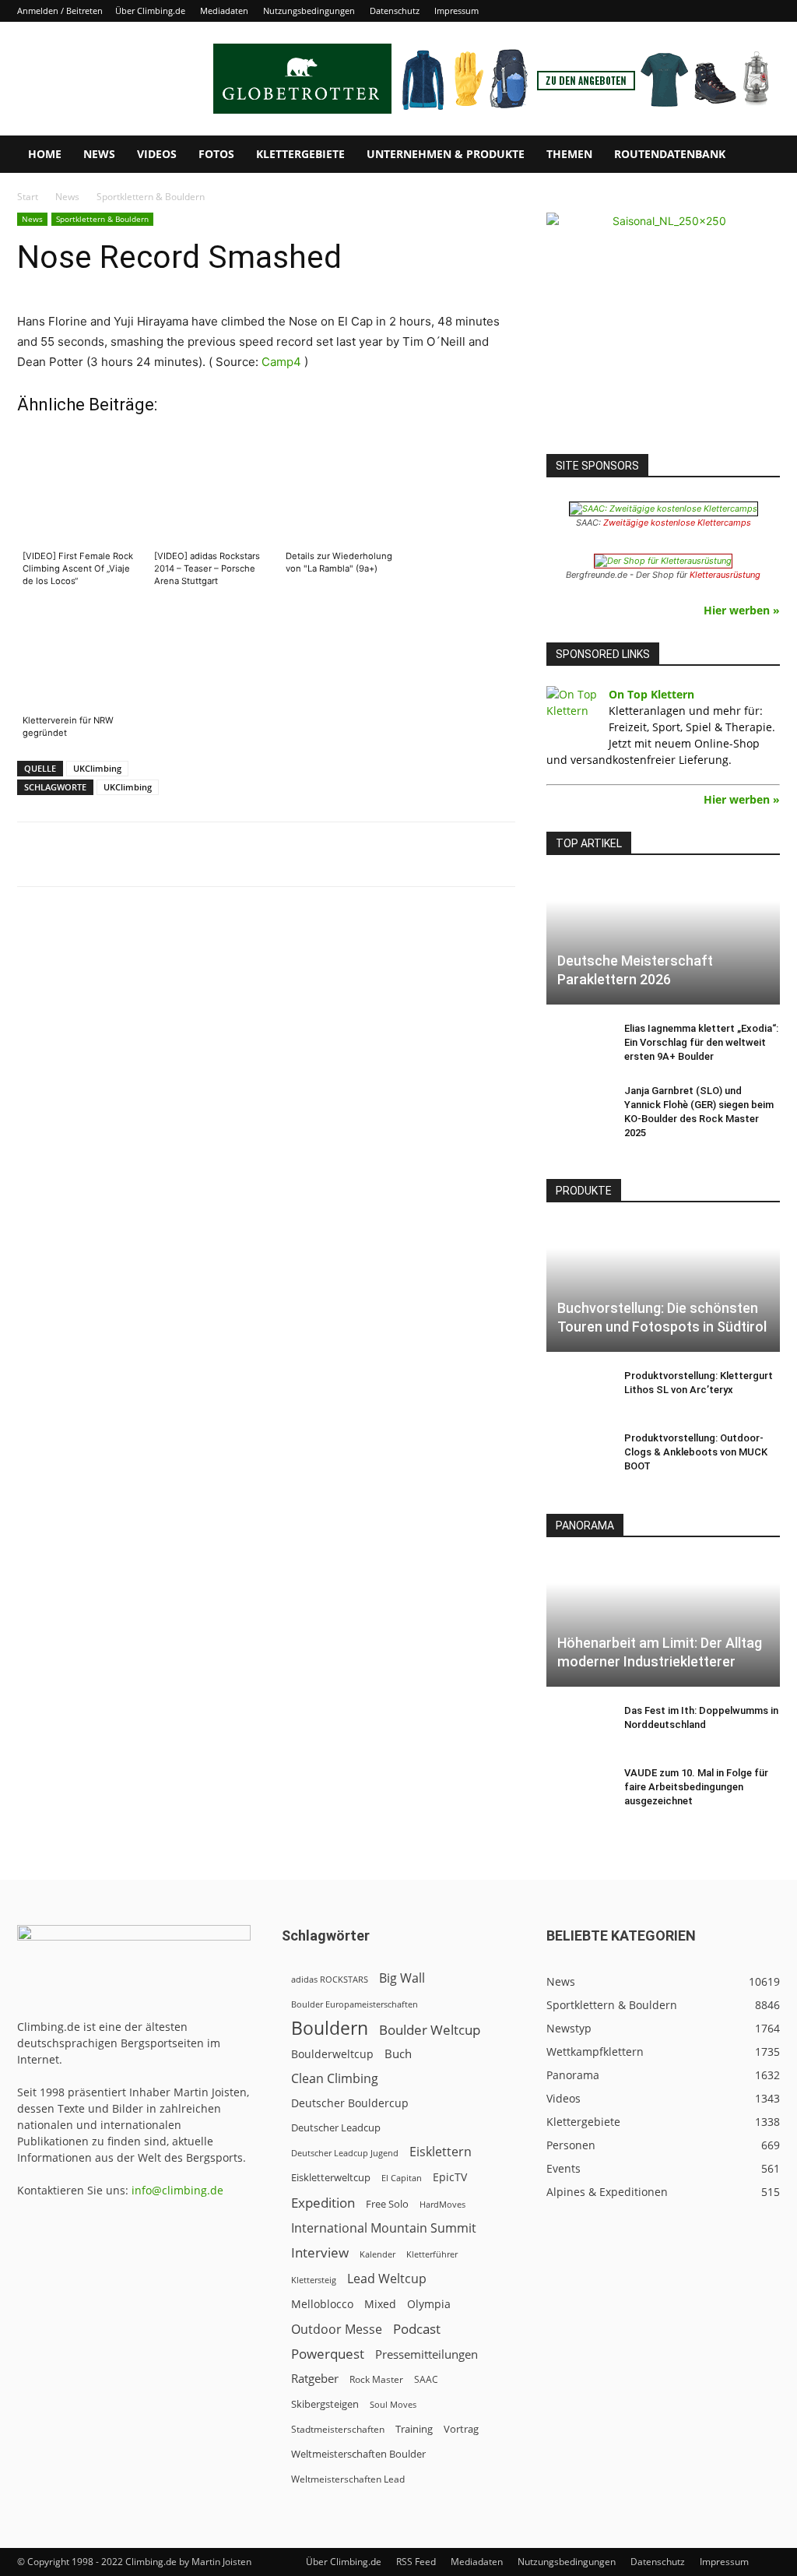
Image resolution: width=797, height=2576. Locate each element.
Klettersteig (314, 2280)
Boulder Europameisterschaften (355, 2004)
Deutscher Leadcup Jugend (345, 2153)
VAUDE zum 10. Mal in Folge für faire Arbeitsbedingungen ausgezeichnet (696, 1787)
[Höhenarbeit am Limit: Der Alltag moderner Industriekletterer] (663, 1622)
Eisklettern (441, 2152)
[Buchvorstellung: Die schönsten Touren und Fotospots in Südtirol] (663, 1287)
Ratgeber (315, 2379)
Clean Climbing (335, 2079)
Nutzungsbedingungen (309, 11)
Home (45, 154)
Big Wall (402, 1978)
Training (414, 2429)
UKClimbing (97, 768)
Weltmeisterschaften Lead (348, 2479)
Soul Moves (393, 2404)
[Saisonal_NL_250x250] (663, 329)
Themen (569, 154)
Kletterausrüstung (725, 575)
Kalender (377, 2254)
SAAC (426, 2379)
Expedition (323, 2203)
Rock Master (376, 2379)
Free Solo (387, 2204)
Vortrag (461, 2429)
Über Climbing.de (150, 11)
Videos (157, 154)
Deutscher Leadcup (336, 2127)
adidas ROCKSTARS (330, 1979)
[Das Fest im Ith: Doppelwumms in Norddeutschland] (578, 1726)
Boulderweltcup (332, 2054)
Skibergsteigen (325, 2404)
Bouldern (330, 2028)
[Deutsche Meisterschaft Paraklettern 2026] (663, 940)
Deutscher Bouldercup (350, 2103)
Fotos (216, 154)
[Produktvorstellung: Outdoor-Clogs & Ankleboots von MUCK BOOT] (578, 1453)
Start (28, 197)
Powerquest (328, 2354)
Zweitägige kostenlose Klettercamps (677, 523)
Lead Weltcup (387, 2279)
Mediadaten (224, 11)
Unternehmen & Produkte (446, 154)
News (99, 154)
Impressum (456, 11)
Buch (398, 2053)
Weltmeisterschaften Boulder (358, 2454)
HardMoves (442, 2204)
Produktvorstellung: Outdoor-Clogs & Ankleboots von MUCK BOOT (696, 1452)
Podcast (417, 2329)
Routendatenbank (670, 154)
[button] (761, 155)
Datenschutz (395, 11)
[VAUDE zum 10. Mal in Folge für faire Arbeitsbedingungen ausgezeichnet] (578, 1788)
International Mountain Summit (384, 2228)
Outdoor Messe (337, 2330)
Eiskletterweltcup (331, 2177)
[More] (402, 854)
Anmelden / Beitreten (60, 11)
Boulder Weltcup (430, 2030)
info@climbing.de (177, 2190)
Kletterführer (432, 2254)
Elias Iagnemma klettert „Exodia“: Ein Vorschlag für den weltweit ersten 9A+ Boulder (701, 1042)
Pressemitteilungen (427, 2354)
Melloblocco (322, 2304)
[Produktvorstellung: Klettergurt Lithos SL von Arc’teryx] (578, 1391)
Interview (320, 2252)
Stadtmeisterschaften (338, 2429)
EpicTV (450, 2177)
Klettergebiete (300, 154)
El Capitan (402, 2178)
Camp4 (281, 362)
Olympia (429, 2304)
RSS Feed (416, 2562)
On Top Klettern (651, 694)
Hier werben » (742, 610)
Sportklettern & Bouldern (102, 219)
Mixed (380, 2304)
